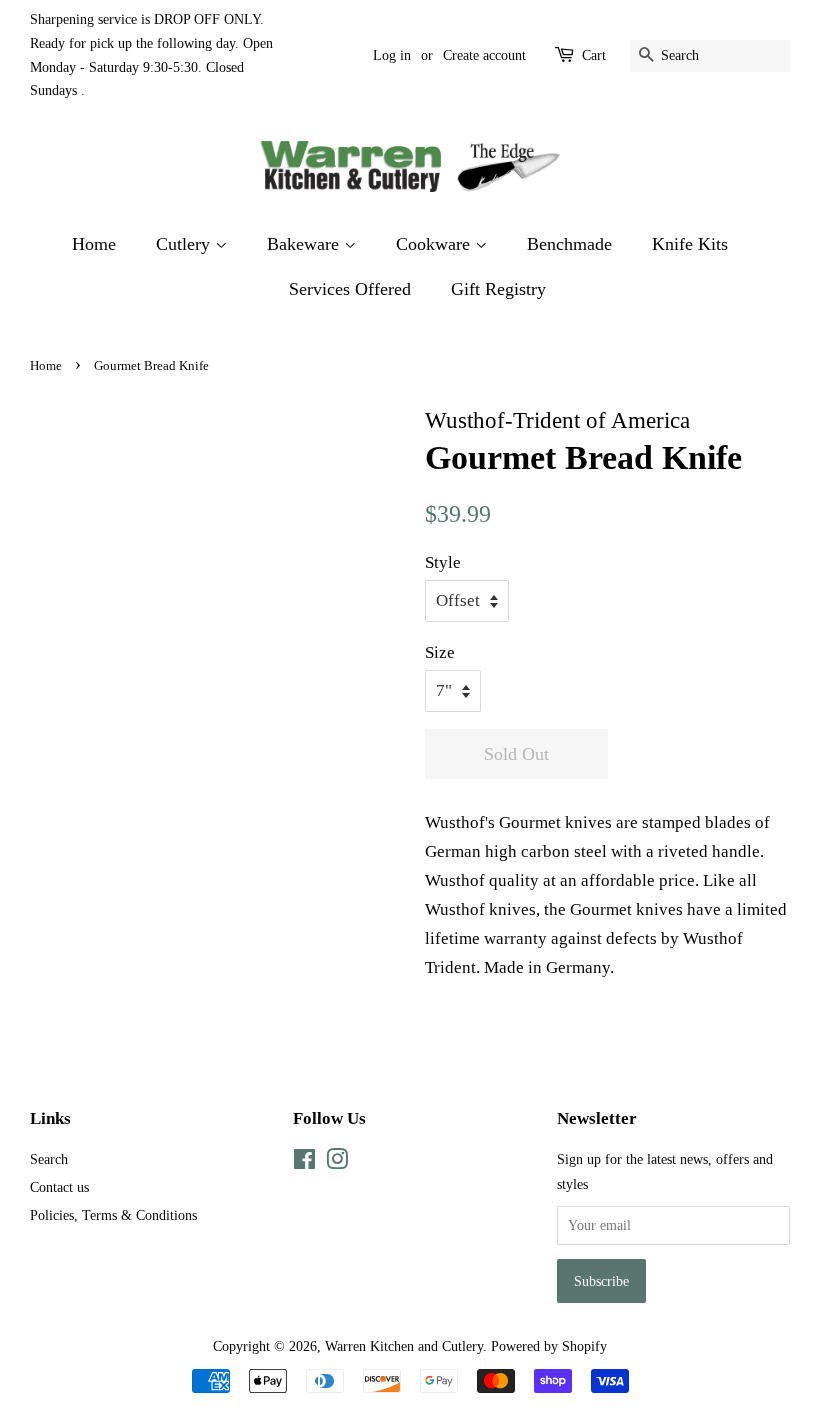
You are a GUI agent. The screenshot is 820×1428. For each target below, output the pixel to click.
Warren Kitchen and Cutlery (404, 1346)
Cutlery (185, 244)
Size (440, 652)
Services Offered (350, 289)
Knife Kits (690, 244)
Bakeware (305, 244)
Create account (484, 55)
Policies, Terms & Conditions (113, 1215)
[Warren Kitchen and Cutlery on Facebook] (304, 1163)
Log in (392, 55)
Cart (594, 55)
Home (94, 244)
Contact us (59, 1187)
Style (443, 562)
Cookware (435, 244)
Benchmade (569, 244)
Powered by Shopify (549, 1346)
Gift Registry (498, 289)
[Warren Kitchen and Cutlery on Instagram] (337, 1163)
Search (49, 1159)
